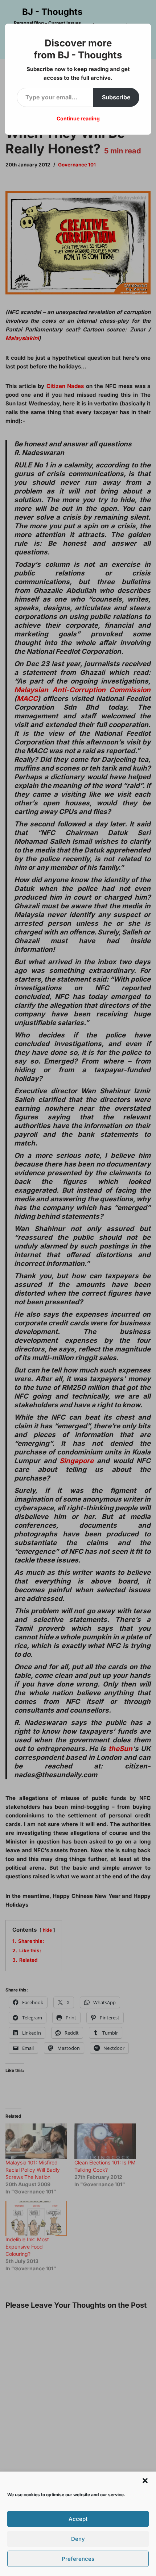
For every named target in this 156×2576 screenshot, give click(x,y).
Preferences (78, 2559)
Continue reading (78, 118)
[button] (145, 2481)
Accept (78, 2519)
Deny (78, 2539)
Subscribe (116, 97)
